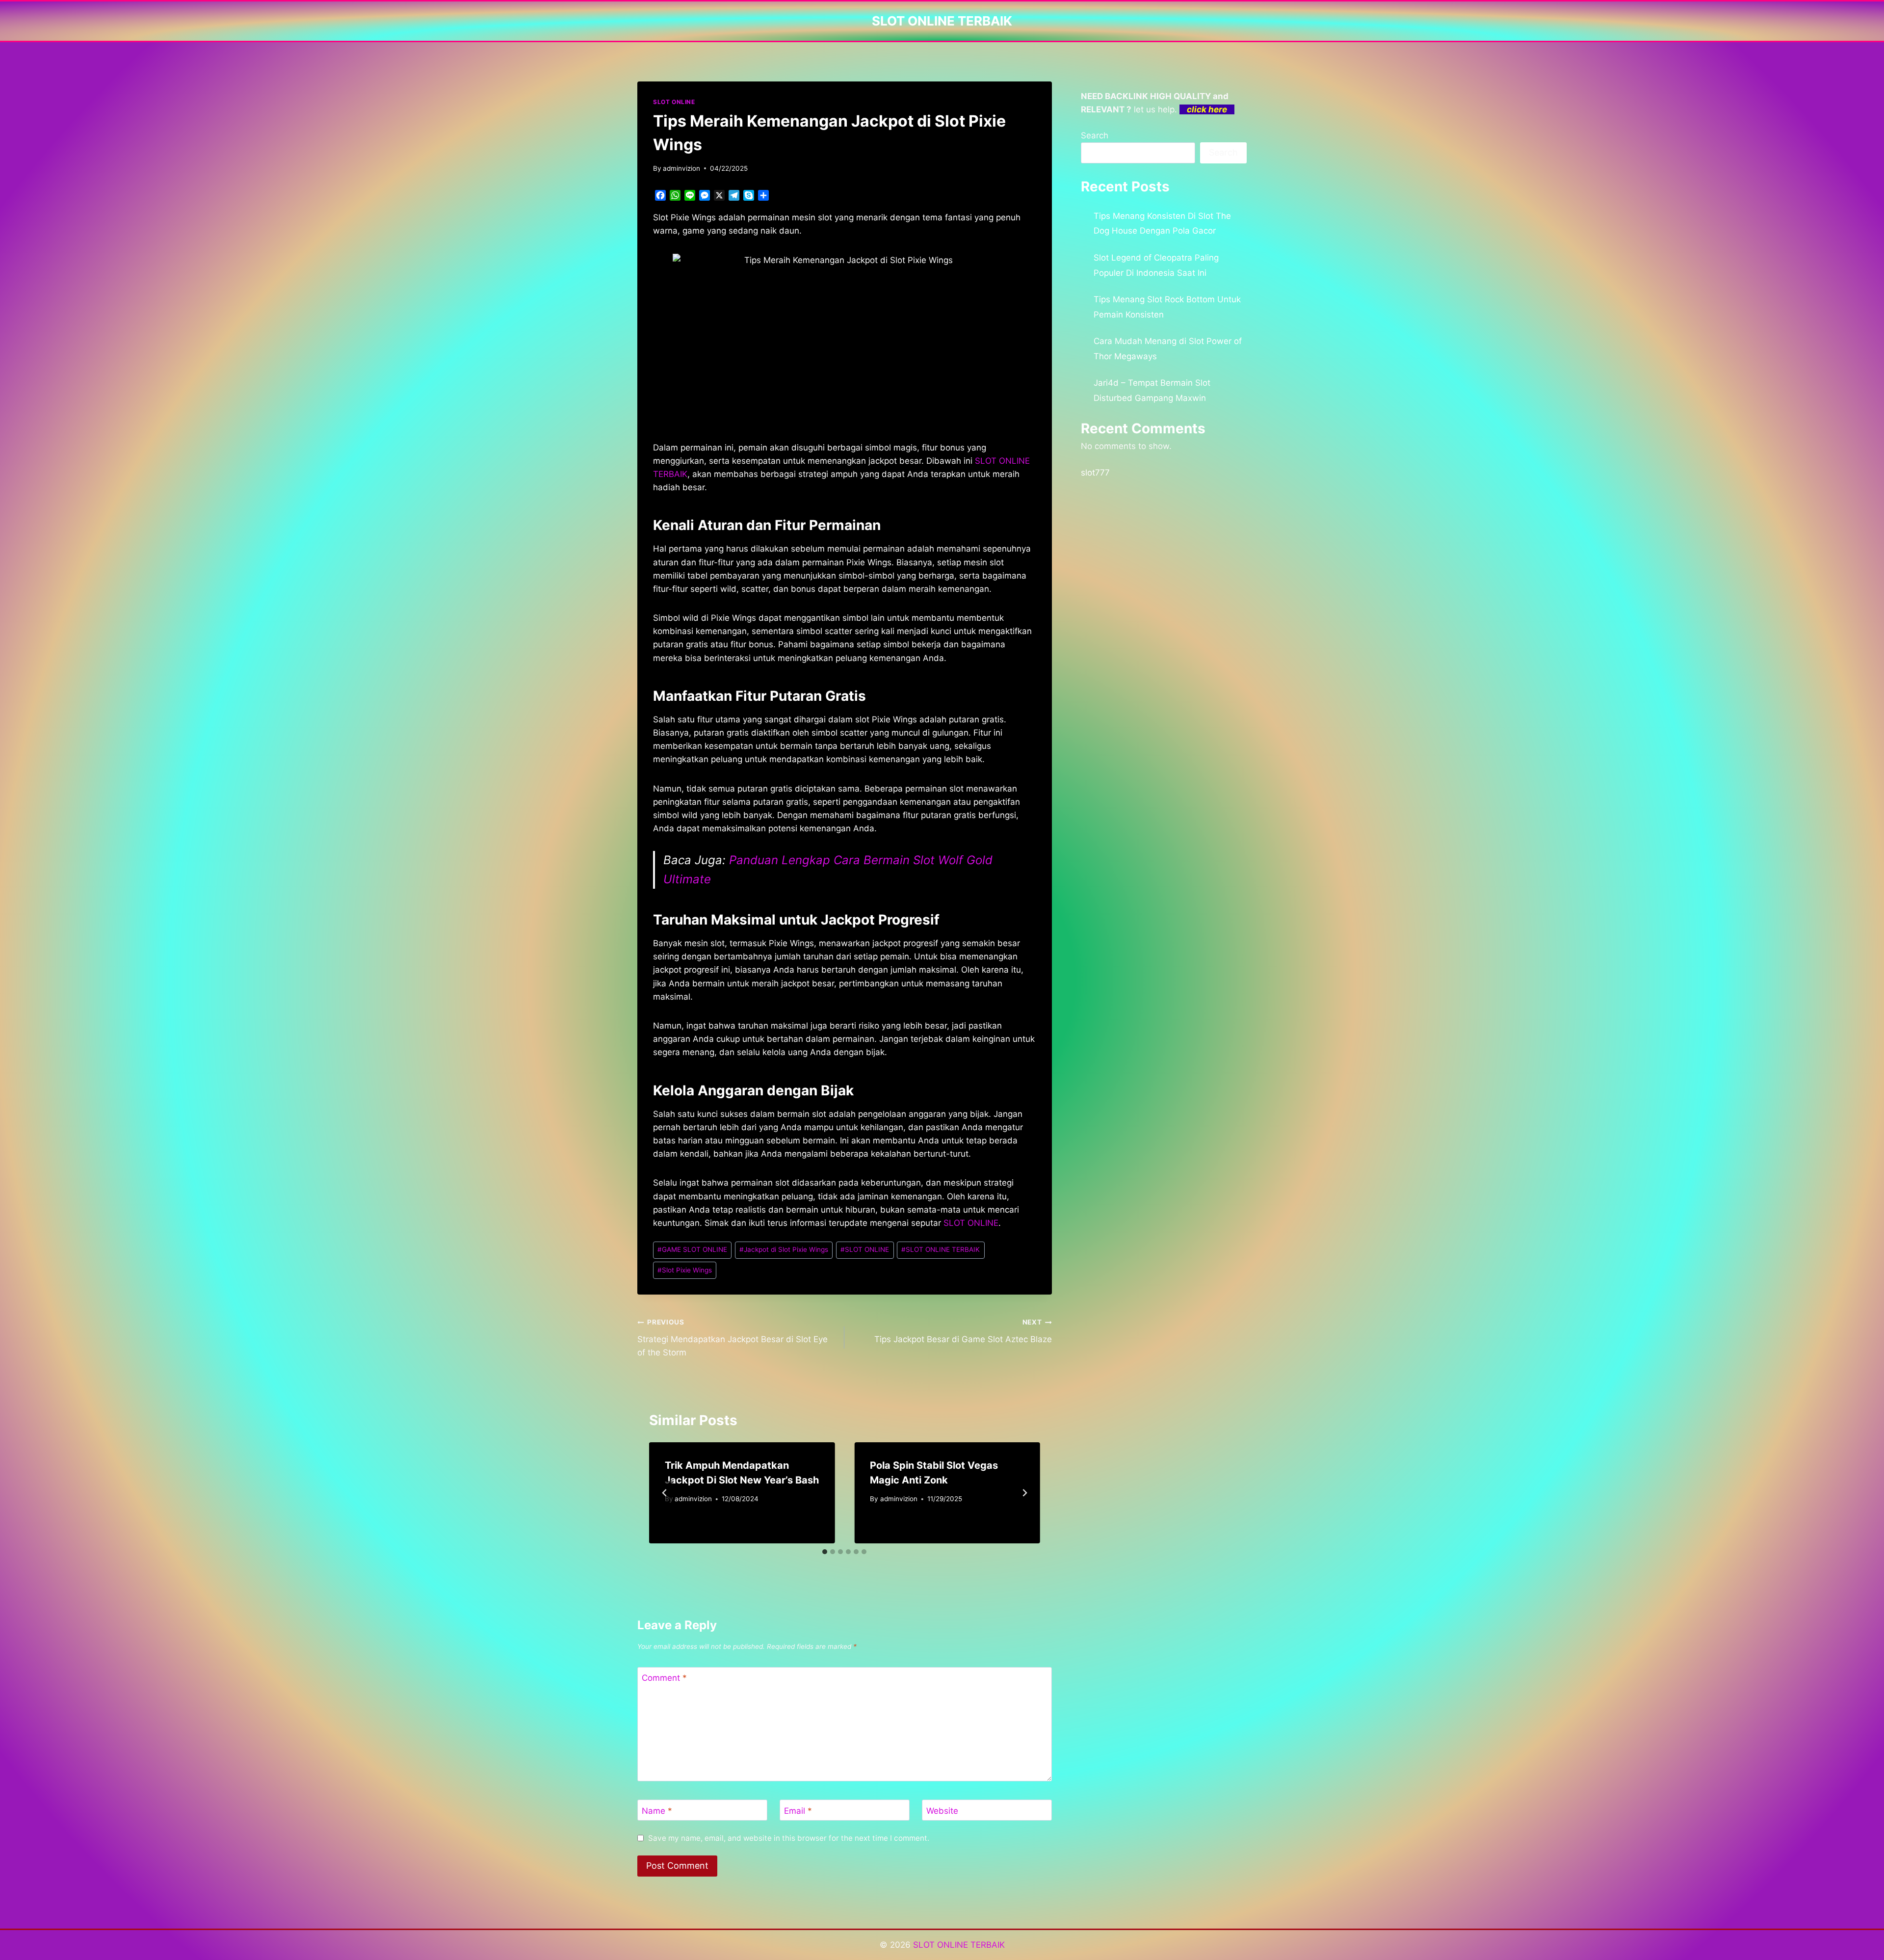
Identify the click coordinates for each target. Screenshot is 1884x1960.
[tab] (825, 1552)
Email (798, 1811)
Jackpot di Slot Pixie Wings (784, 1249)
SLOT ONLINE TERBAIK (941, 1249)
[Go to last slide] (665, 1493)
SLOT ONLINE (674, 102)
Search (1095, 135)
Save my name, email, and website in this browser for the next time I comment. (789, 1838)
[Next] (1024, 1493)
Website (942, 1811)
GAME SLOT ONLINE (692, 1249)
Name (657, 1811)
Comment (664, 1678)
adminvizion (681, 168)
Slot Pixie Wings (685, 1270)
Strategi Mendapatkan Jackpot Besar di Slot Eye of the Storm (733, 1338)
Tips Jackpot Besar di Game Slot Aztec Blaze (963, 1331)
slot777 (1095, 473)
